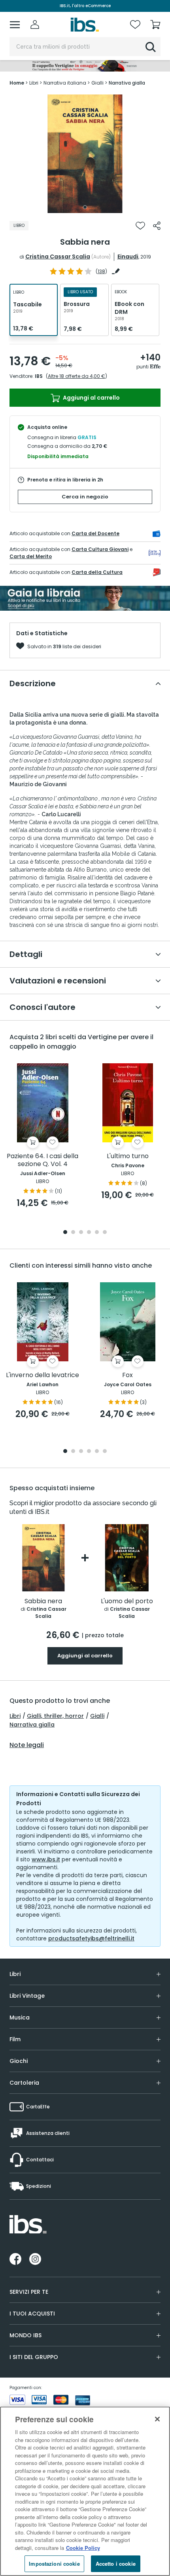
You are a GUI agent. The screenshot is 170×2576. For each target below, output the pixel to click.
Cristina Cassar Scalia (58, 257)
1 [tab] (85, 207)
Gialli (97, 1716)
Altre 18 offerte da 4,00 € (76, 376)
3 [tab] (81, 1233)
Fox (127, 1375)
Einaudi (128, 257)
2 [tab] (73, 1233)
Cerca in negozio (85, 497)
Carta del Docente (95, 533)
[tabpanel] (85, 154)
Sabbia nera (43, 1601)
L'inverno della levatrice (42, 1375)
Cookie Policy (83, 2548)
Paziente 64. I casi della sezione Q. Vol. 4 (42, 1160)
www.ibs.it (46, 1859)
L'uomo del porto (127, 1601)
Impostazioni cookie (54, 2564)
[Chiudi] (157, 2419)
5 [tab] (97, 1233)
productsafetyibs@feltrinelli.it (91, 1938)
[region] (85, 2491)
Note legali (27, 1745)
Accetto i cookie (116, 2564)
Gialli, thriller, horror (55, 1716)
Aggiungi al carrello (91, 398)
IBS (39, 376)
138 (101, 271)
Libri (15, 1716)
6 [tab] (105, 1233)
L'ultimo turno (128, 1156)
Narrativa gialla (32, 1725)
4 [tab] (89, 1233)
